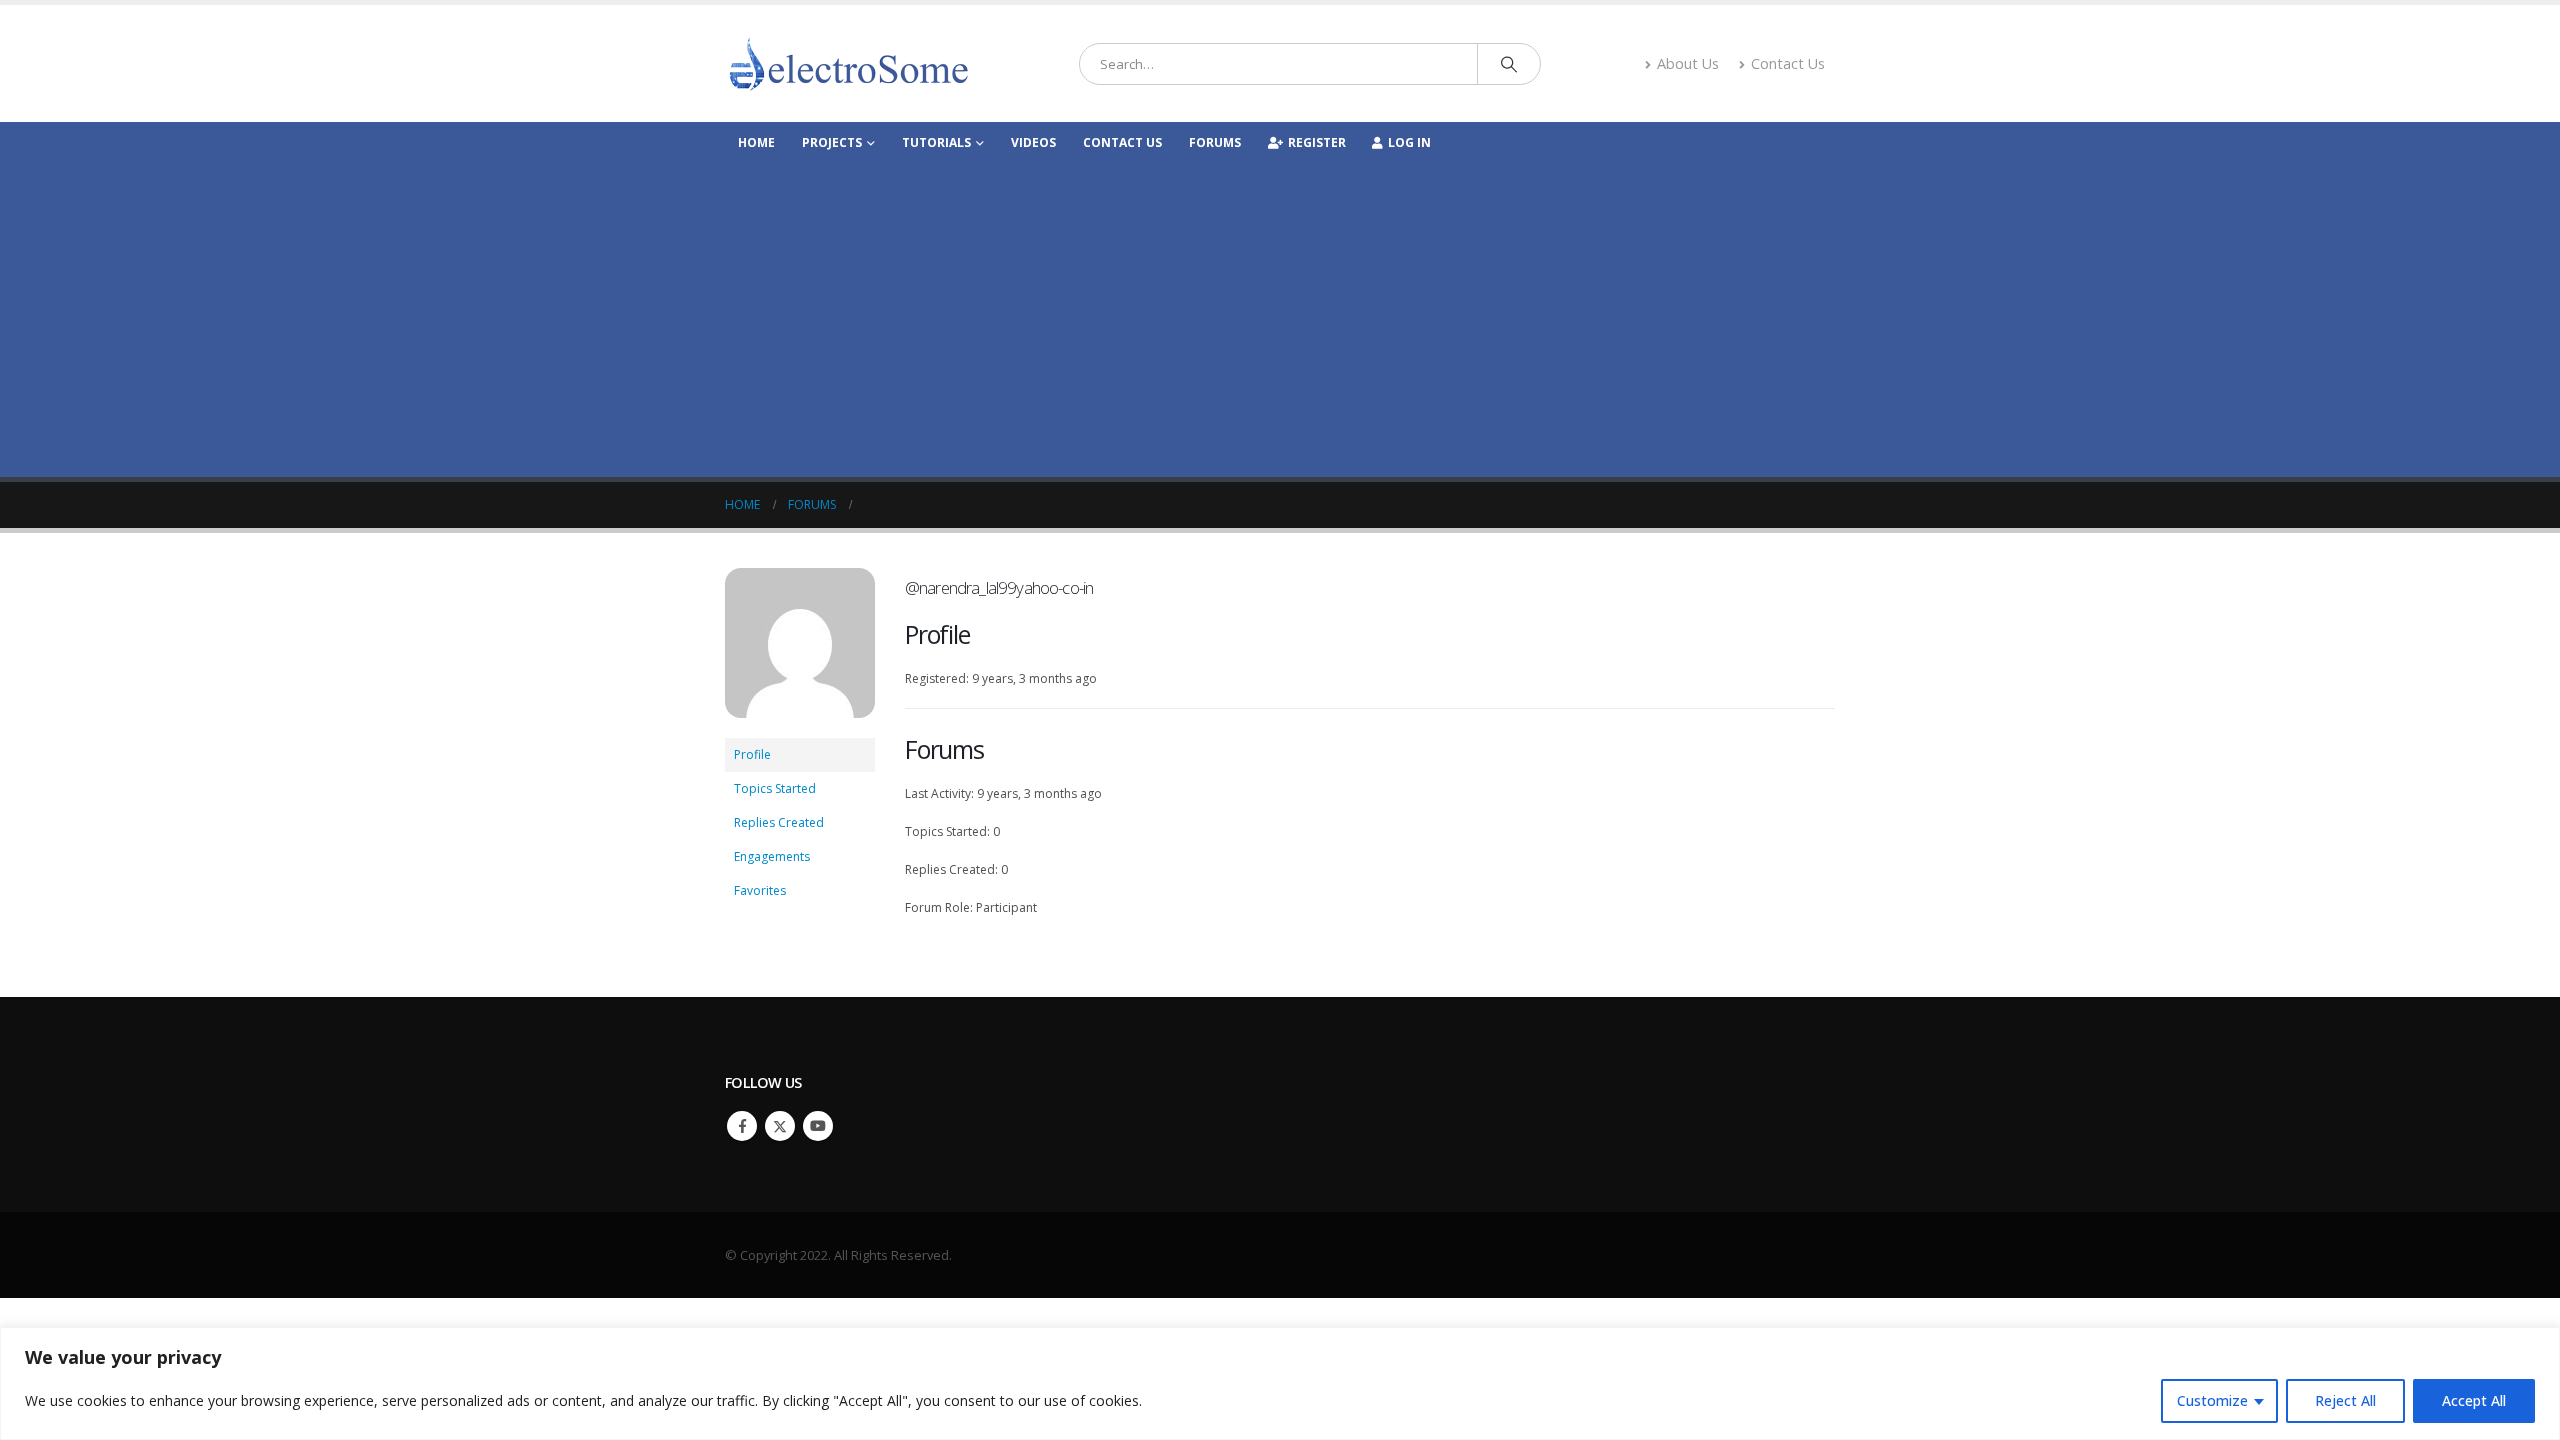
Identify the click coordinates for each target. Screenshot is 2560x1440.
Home (756, 142)
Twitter (780, 1126)
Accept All (2474, 1400)
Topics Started (775, 788)
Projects (832, 142)
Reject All (2345, 1400)
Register (1317, 142)
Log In (1409, 142)
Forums (1215, 142)
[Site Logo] (850, 63)
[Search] (1509, 64)
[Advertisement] (1280, 312)
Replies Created (779, 822)
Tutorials (936, 142)
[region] (1280, 1383)
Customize (2212, 1400)
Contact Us (1788, 63)
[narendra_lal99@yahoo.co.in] (800, 651)
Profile (752, 754)
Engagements (772, 856)
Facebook (742, 1126)
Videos (1033, 142)
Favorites (760, 890)
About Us (1688, 63)
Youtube (818, 1126)
